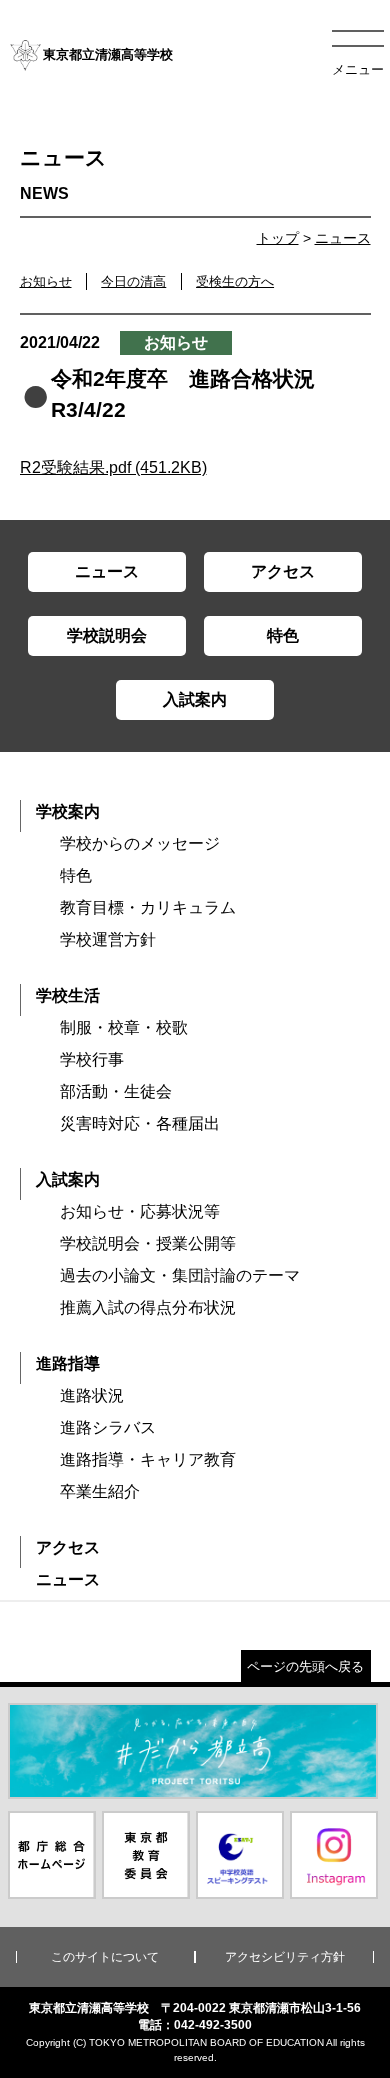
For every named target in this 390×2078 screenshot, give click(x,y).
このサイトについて (105, 1957)
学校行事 (92, 1059)
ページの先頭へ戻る (305, 1666)
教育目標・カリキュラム (148, 907)
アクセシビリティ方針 (285, 1957)
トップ (278, 238)
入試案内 (68, 1179)
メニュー (358, 69)
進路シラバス (108, 1427)
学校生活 (68, 995)
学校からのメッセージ (140, 843)
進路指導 (68, 1363)
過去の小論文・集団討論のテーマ (180, 1275)
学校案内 (68, 811)
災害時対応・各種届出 (140, 1123)
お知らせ (46, 281)
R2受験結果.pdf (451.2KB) (113, 467)
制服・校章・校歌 (124, 1027)
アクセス (68, 1547)
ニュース (343, 238)
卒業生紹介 (100, 1491)
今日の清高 (133, 281)
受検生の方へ (235, 281)
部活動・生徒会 (116, 1091)
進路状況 (92, 1395)
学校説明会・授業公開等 (148, 1243)
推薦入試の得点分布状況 (148, 1307)
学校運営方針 (108, 939)
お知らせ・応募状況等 (140, 1211)
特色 (76, 875)
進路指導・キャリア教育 (148, 1459)
